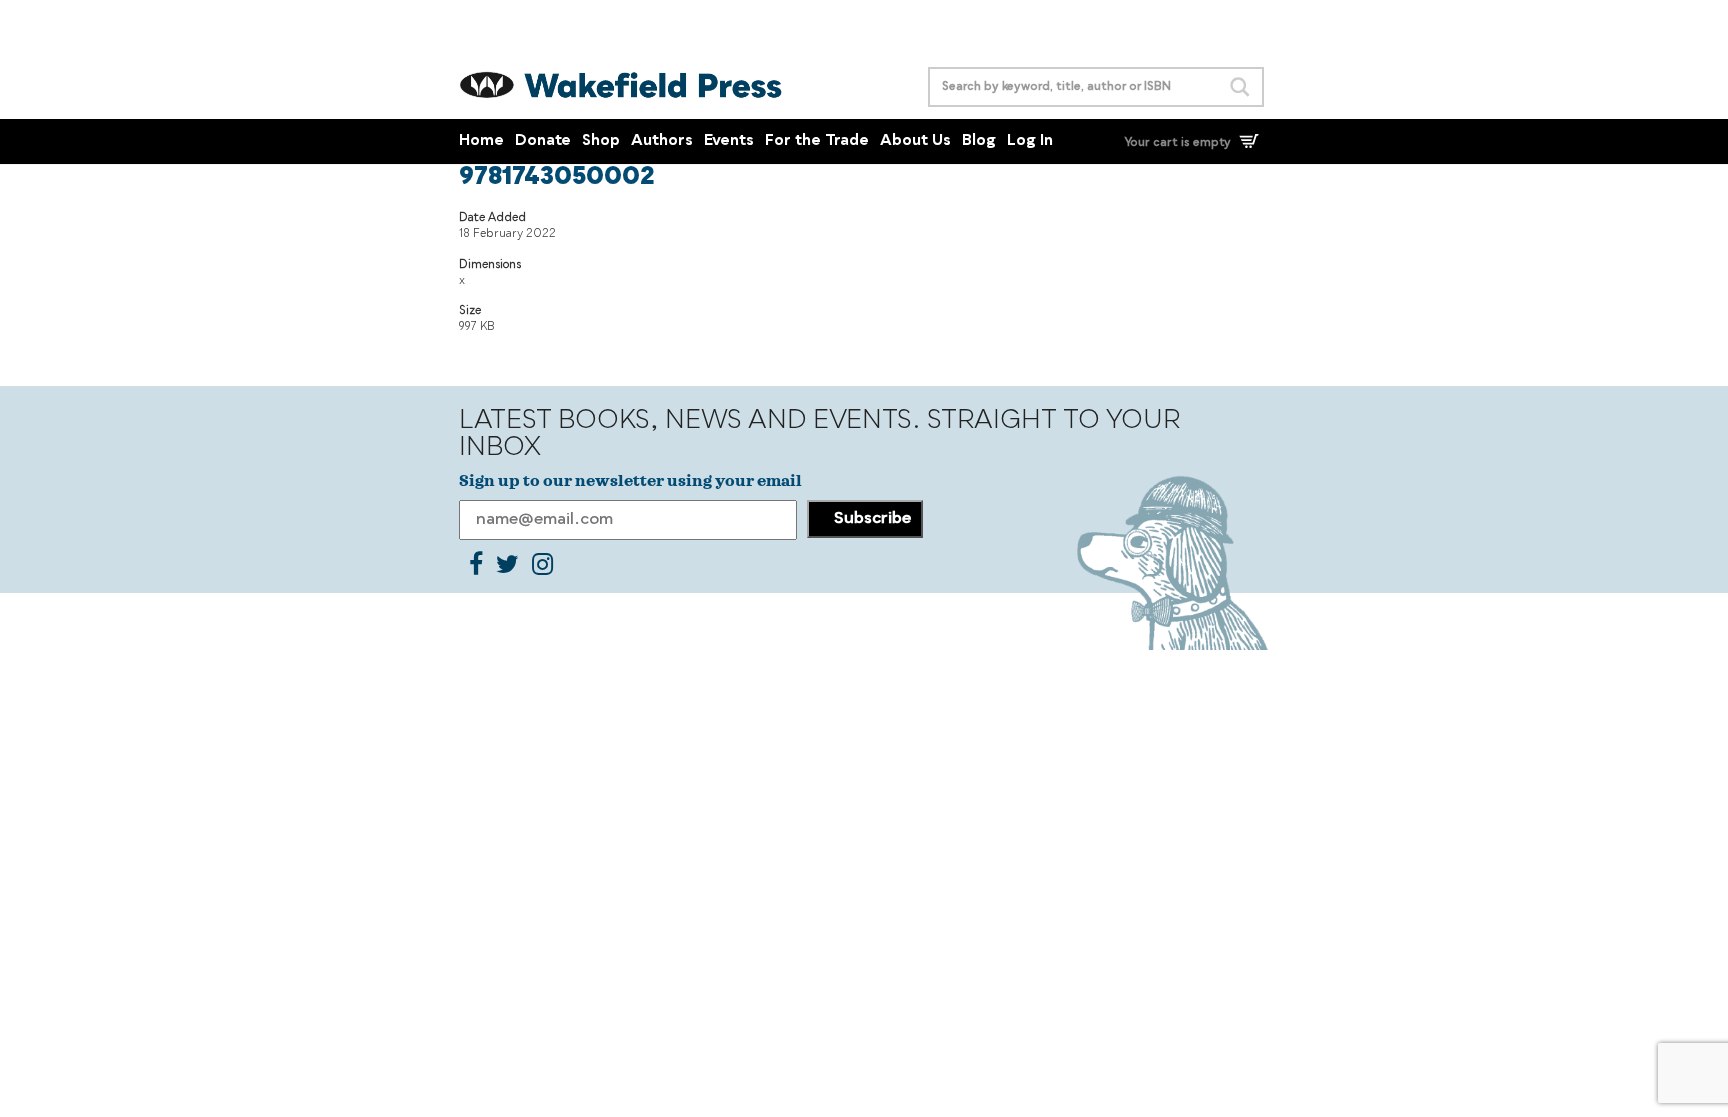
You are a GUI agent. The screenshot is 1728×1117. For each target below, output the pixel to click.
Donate (543, 141)
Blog (979, 141)
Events (729, 141)
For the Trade (817, 141)
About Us (915, 141)
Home (481, 141)
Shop (601, 141)
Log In (1030, 141)
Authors (662, 141)
